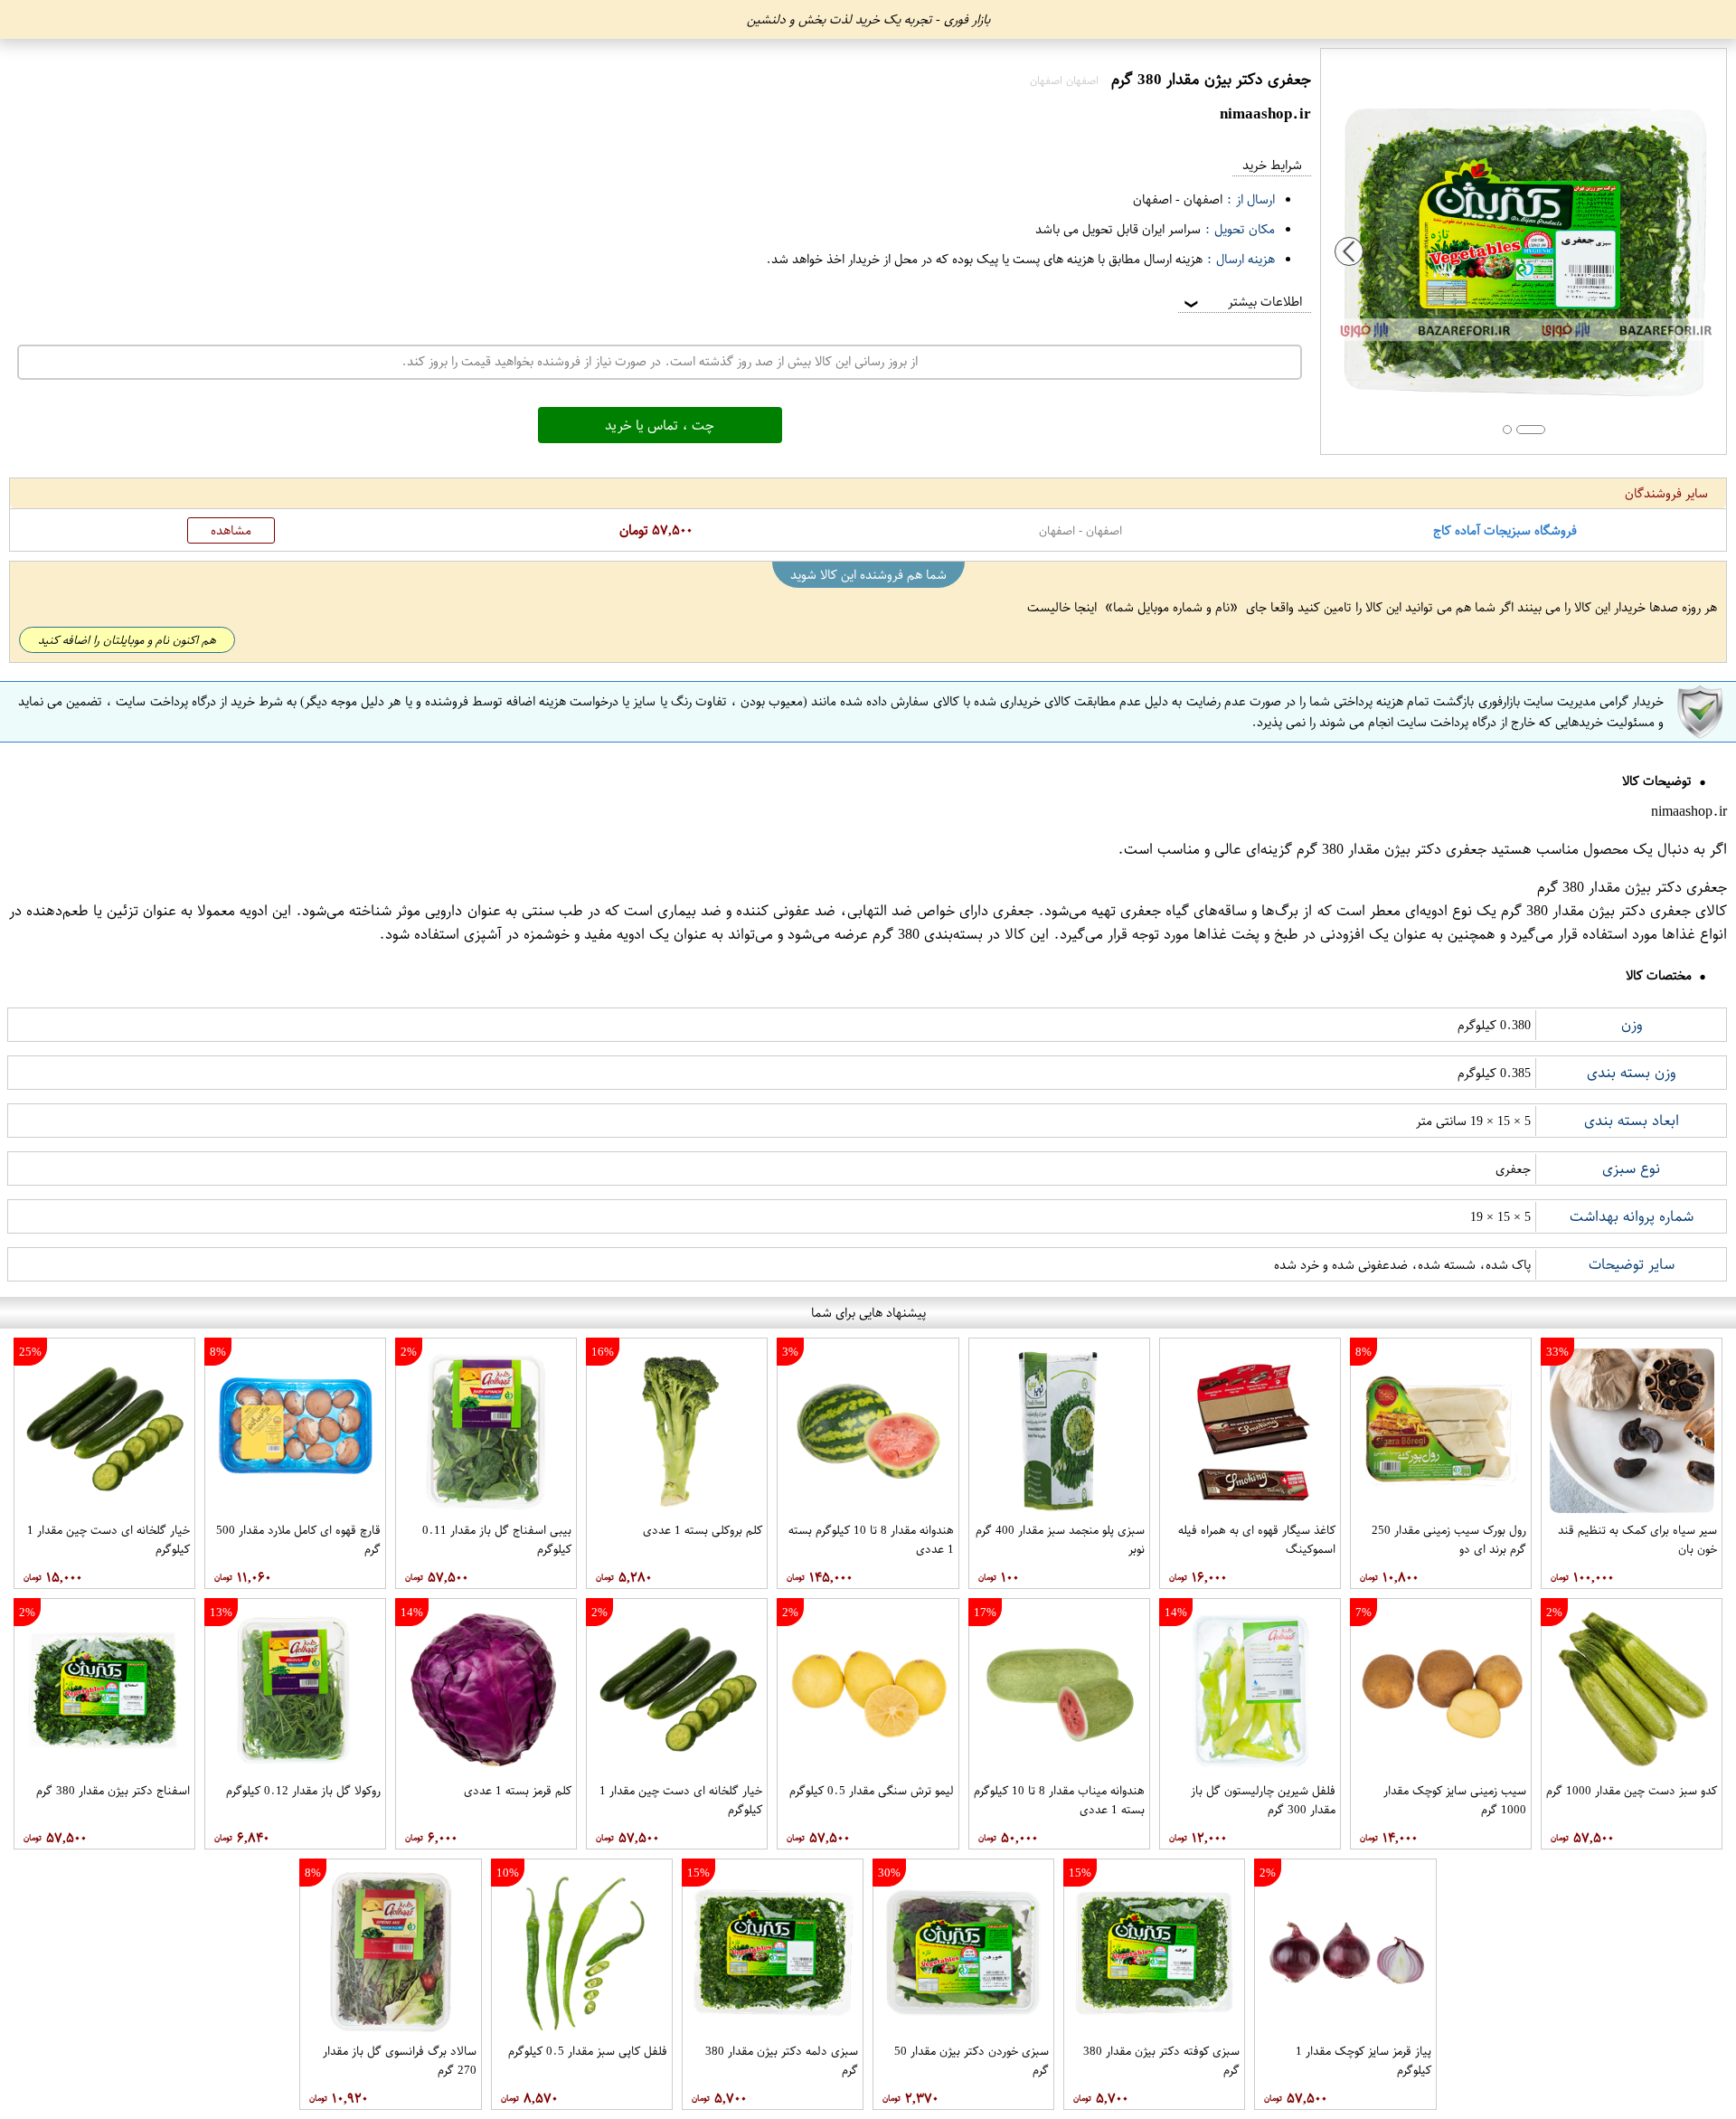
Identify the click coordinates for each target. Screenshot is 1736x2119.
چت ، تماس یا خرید (660, 425)
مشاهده (231, 530)
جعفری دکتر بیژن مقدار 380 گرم (1392, 849)
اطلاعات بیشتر (1241, 302)
